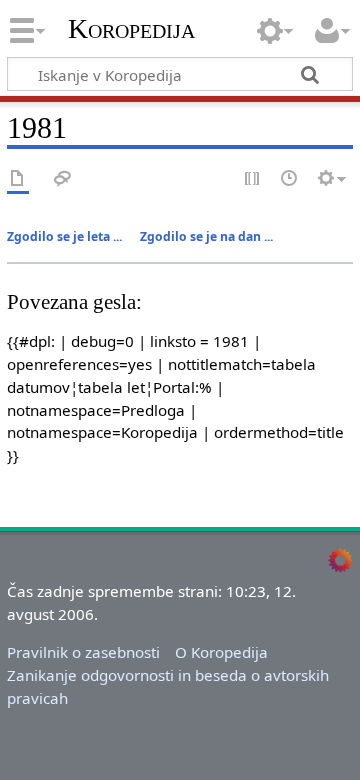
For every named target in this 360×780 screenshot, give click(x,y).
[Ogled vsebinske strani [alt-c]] (18, 179)
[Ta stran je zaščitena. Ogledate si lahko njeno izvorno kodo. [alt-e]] (253, 179)
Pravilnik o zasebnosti (83, 652)
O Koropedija (221, 652)
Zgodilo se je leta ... (64, 236)
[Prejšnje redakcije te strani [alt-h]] (290, 179)
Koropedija (131, 29)
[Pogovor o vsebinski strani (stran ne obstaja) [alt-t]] (63, 179)
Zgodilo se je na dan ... (206, 236)
